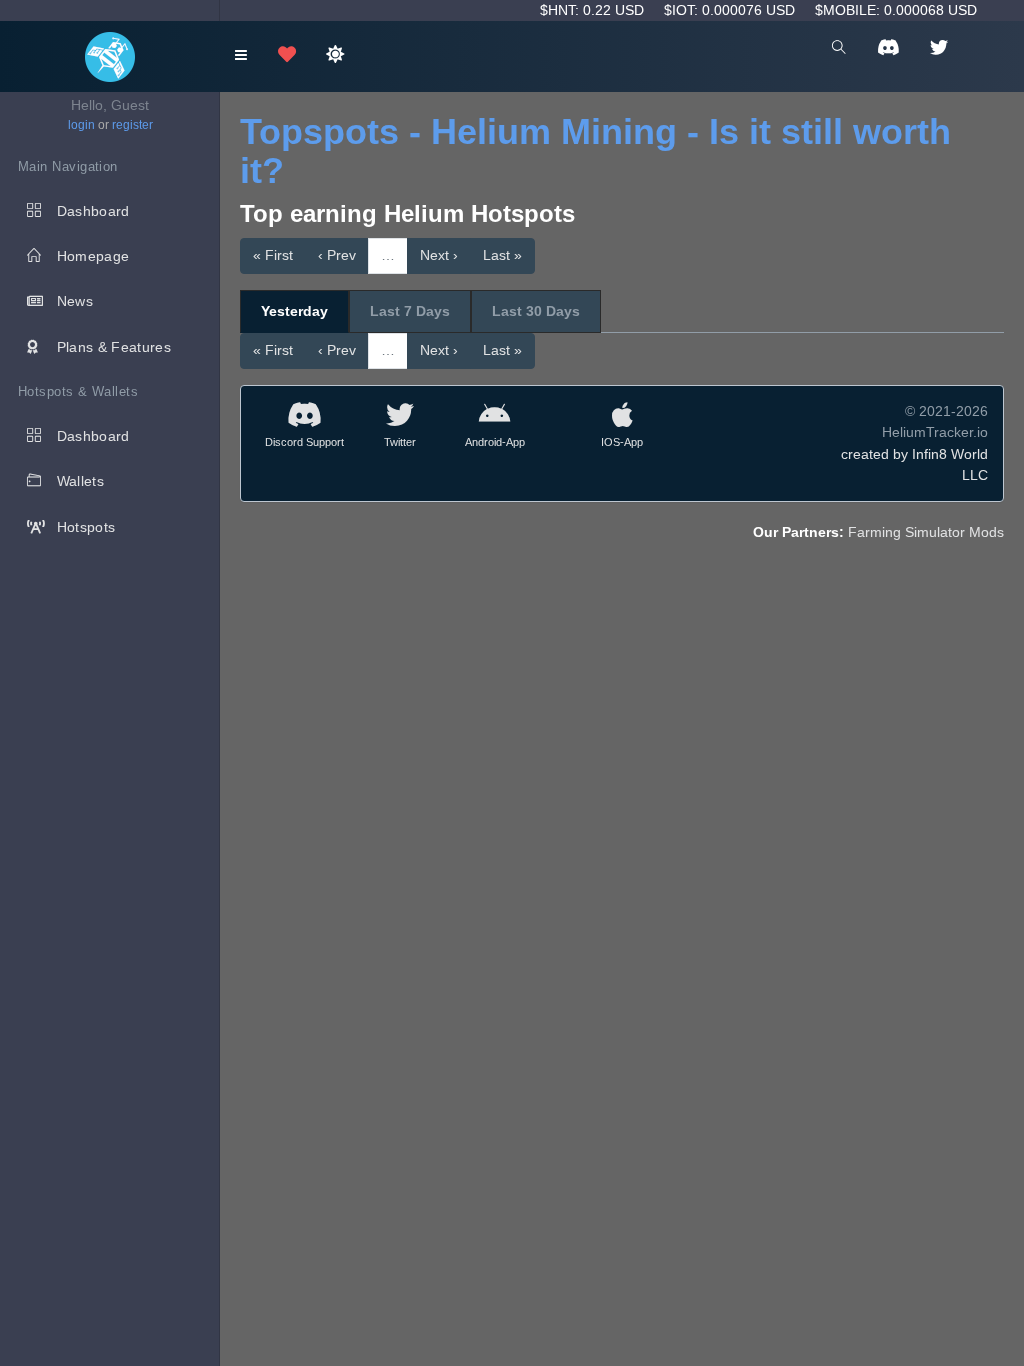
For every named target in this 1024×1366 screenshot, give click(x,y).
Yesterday (294, 311)
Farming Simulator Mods (926, 532)
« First (273, 255)
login (81, 125)
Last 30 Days (536, 311)
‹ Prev (337, 255)
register (132, 125)
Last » (502, 255)
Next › (439, 255)
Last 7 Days (410, 311)
